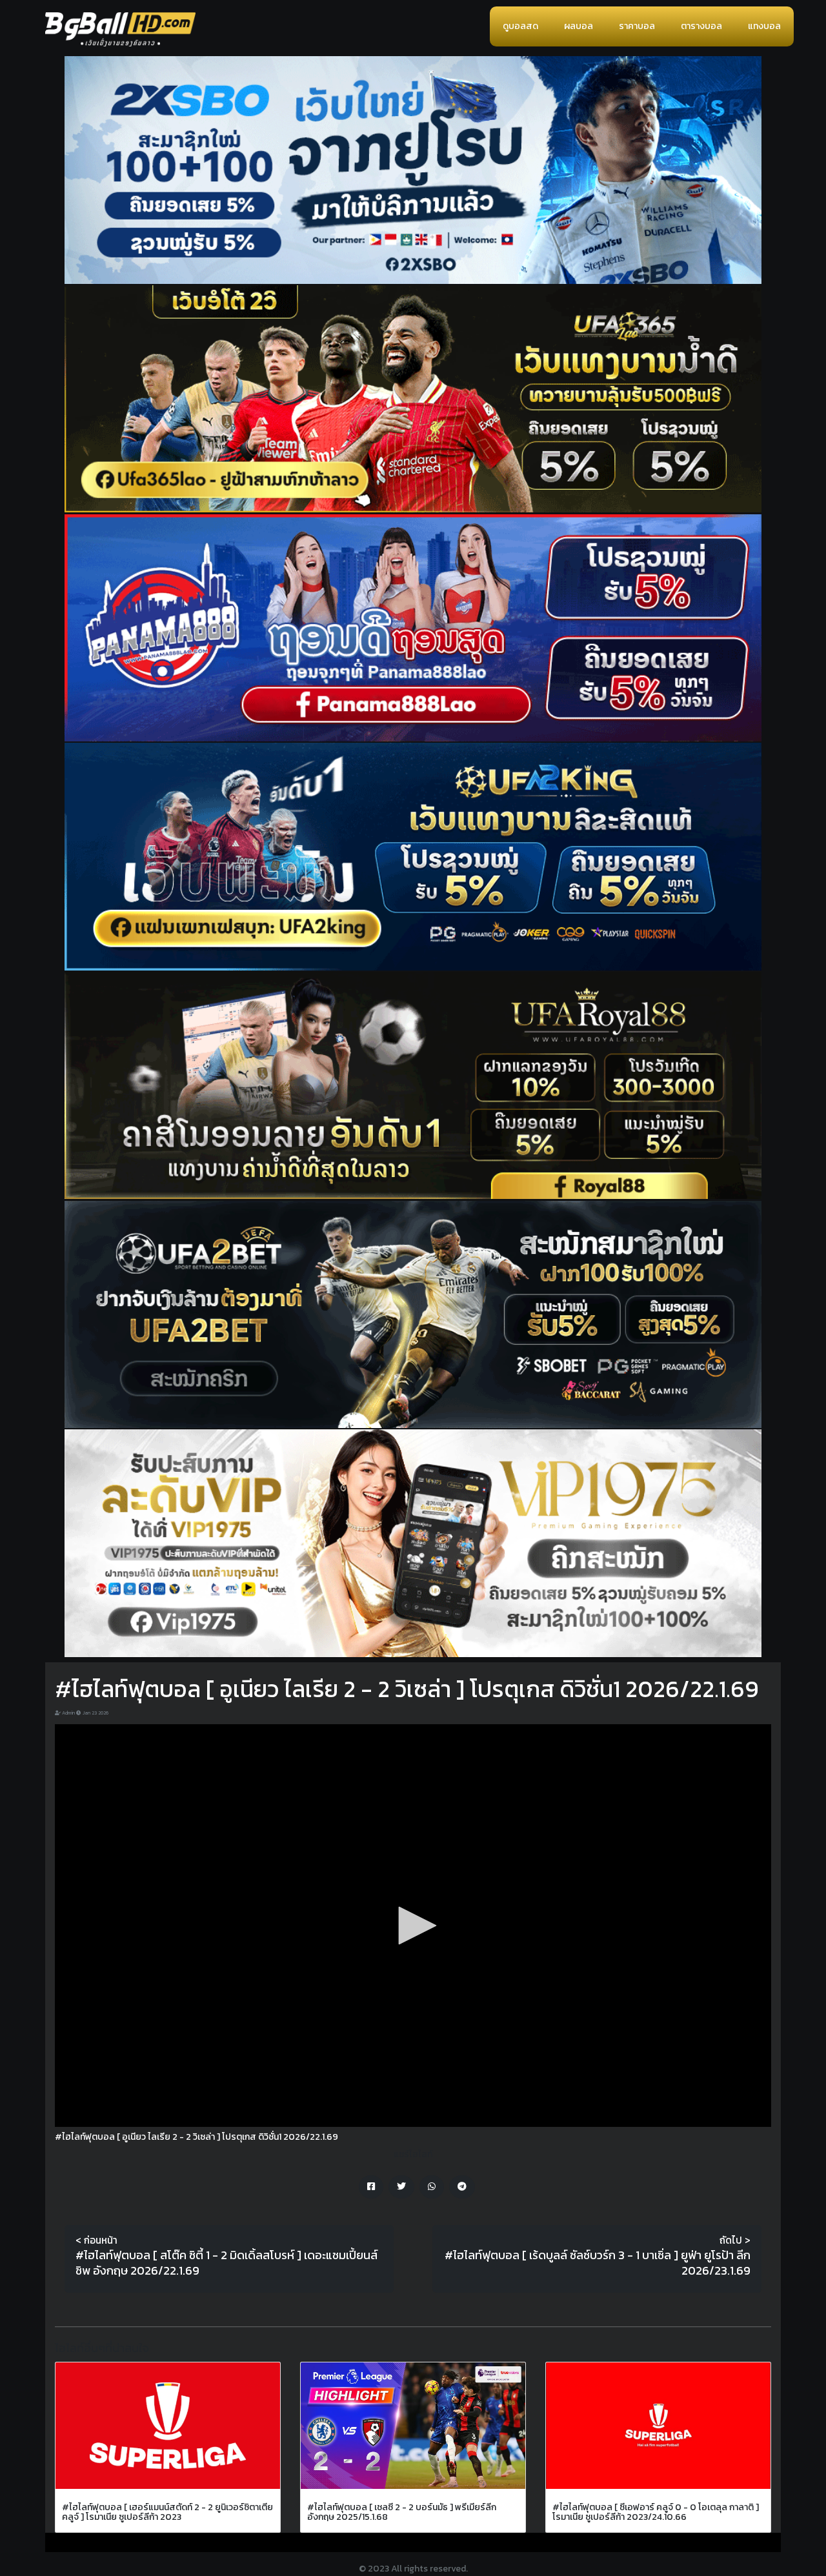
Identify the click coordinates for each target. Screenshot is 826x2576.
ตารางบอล (701, 26)
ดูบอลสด (520, 26)
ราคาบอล (637, 26)
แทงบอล (764, 26)
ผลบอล (579, 26)
